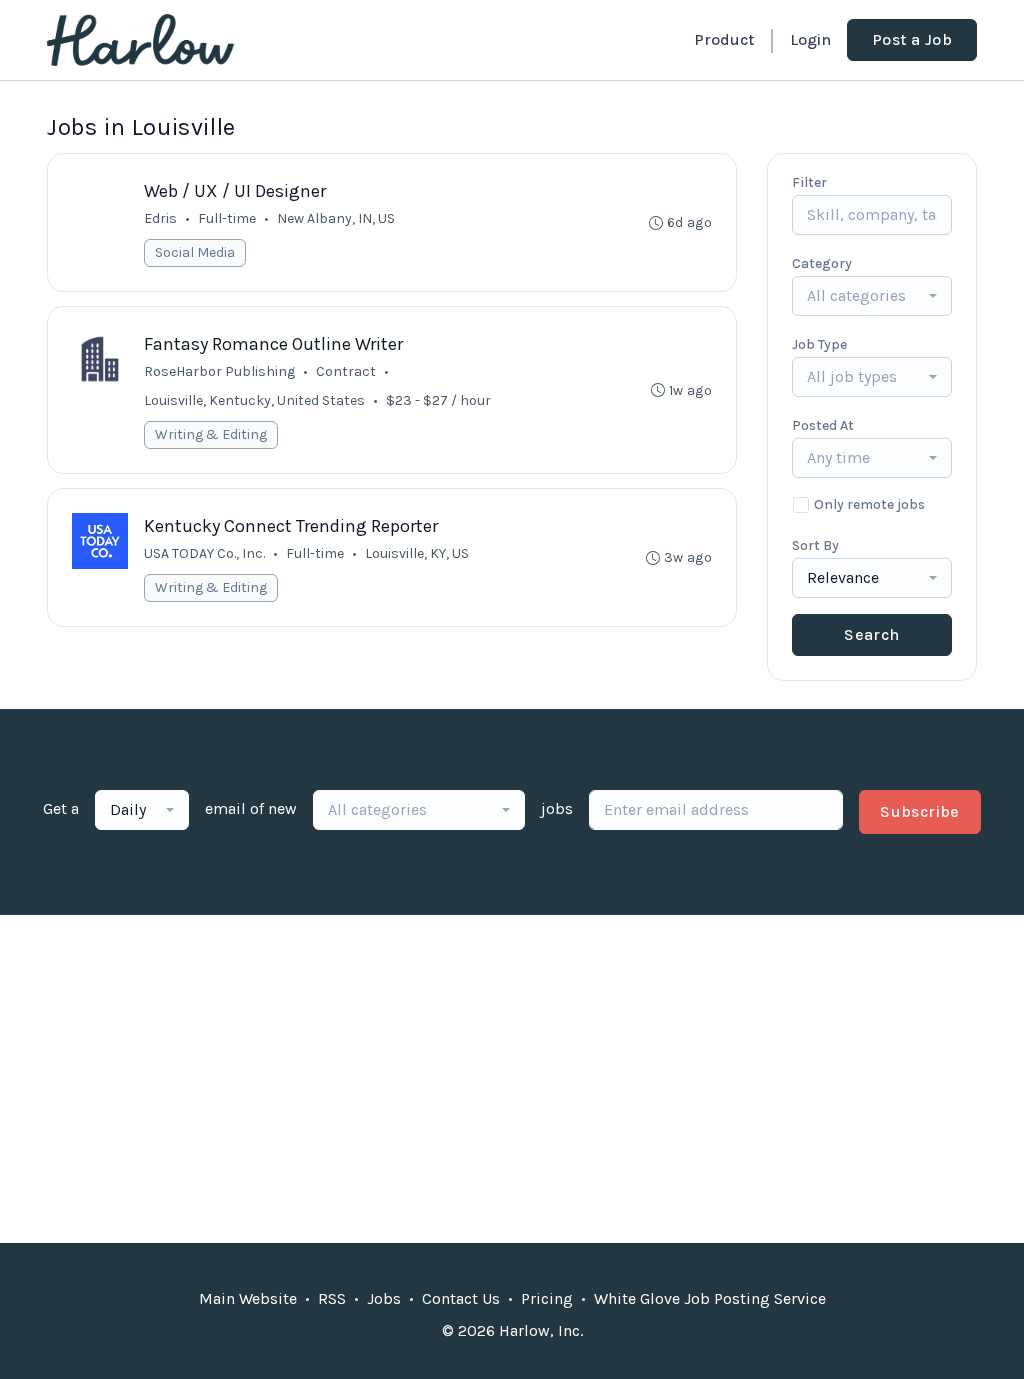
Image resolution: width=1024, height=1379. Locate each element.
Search (871, 634)
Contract (346, 371)
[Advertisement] (512, 1079)
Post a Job (912, 39)
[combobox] (872, 296)
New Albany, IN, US (336, 218)
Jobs (384, 1298)
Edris (160, 218)
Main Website (248, 1298)
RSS (332, 1298)
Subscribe (920, 811)
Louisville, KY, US (417, 553)
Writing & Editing (211, 434)
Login (810, 39)
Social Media (195, 252)
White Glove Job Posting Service (710, 1298)
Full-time (227, 218)
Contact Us (461, 1298)
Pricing (547, 1298)
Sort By (815, 545)
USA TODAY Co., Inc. (204, 553)
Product (724, 39)
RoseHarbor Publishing (219, 371)
